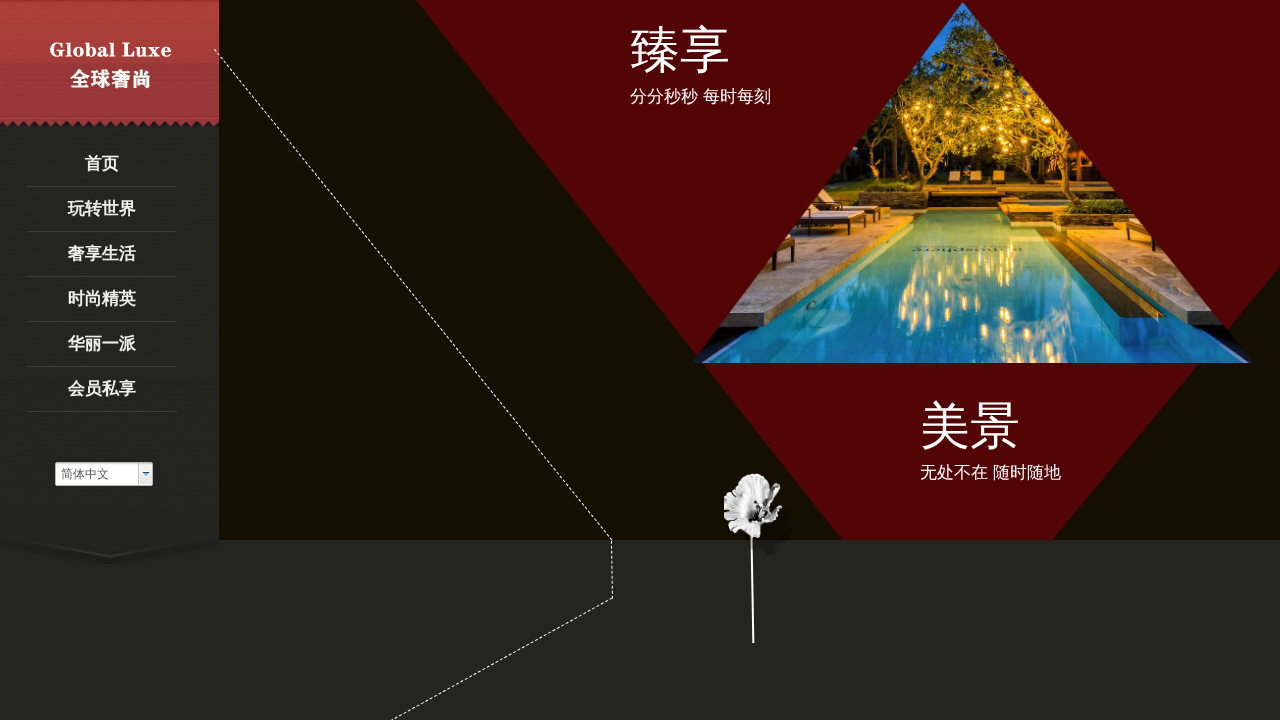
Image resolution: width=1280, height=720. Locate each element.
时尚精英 (102, 298)
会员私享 (102, 388)
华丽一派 (102, 343)
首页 (102, 163)
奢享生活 (102, 253)
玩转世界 (102, 208)
